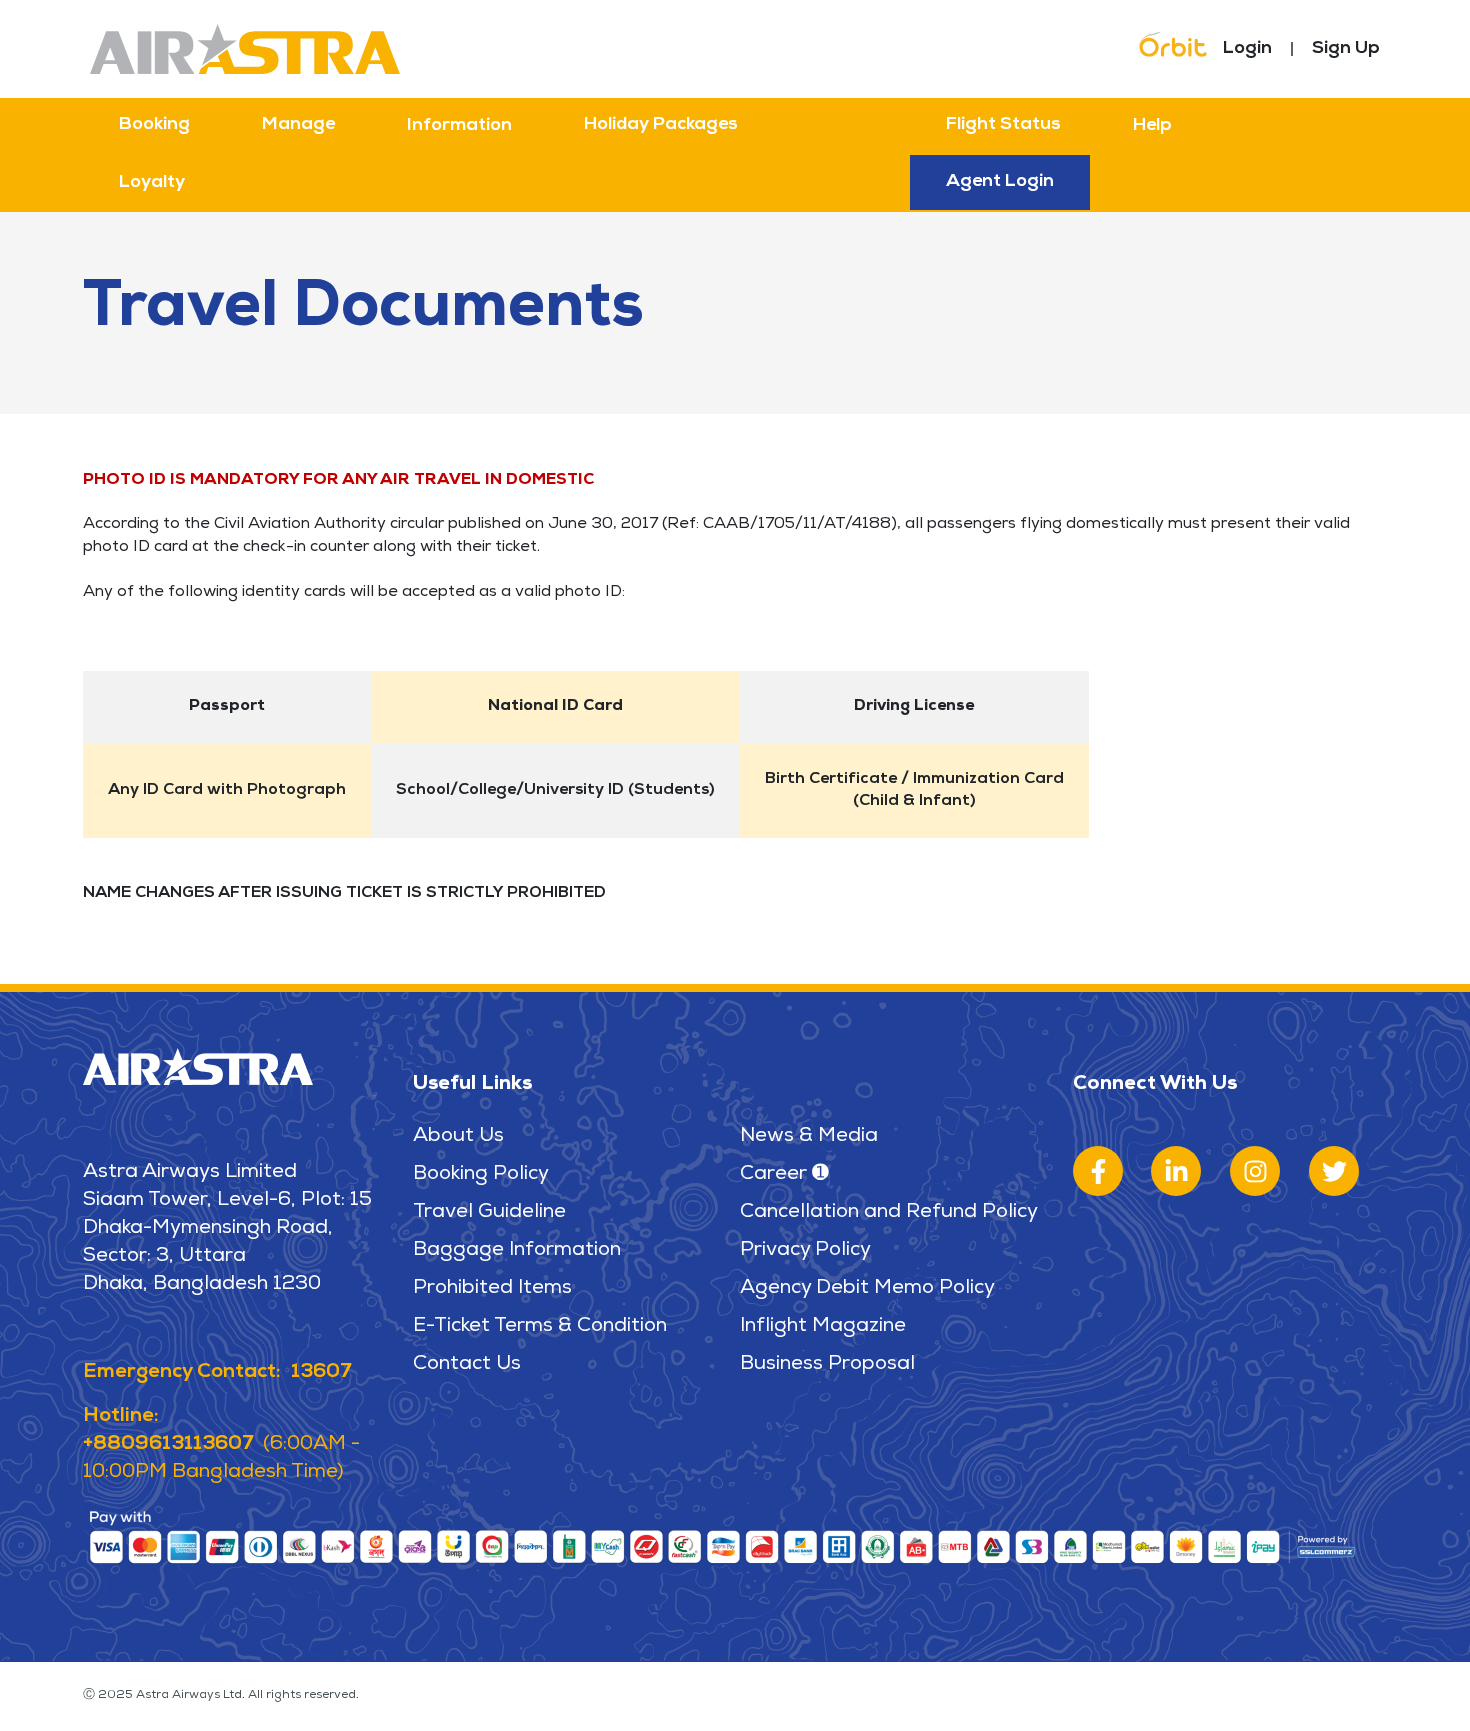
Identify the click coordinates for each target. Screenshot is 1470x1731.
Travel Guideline (489, 1213)
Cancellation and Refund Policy (889, 1213)
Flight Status (1003, 125)
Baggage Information (517, 1251)
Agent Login (1000, 182)
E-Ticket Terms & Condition (540, 1327)
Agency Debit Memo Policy (867, 1289)
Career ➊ (784, 1175)
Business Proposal (827, 1365)
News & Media (809, 1137)
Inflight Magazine (823, 1327)
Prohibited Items (492, 1289)
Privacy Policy (805, 1251)
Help (1152, 126)
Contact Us (467, 1365)
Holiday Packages (661, 125)
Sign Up (1346, 49)
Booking (154, 125)
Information (459, 126)
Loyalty (152, 183)
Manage (298, 125)
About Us (458, 1137)
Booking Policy (481, 1175)
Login (1247, 49)
